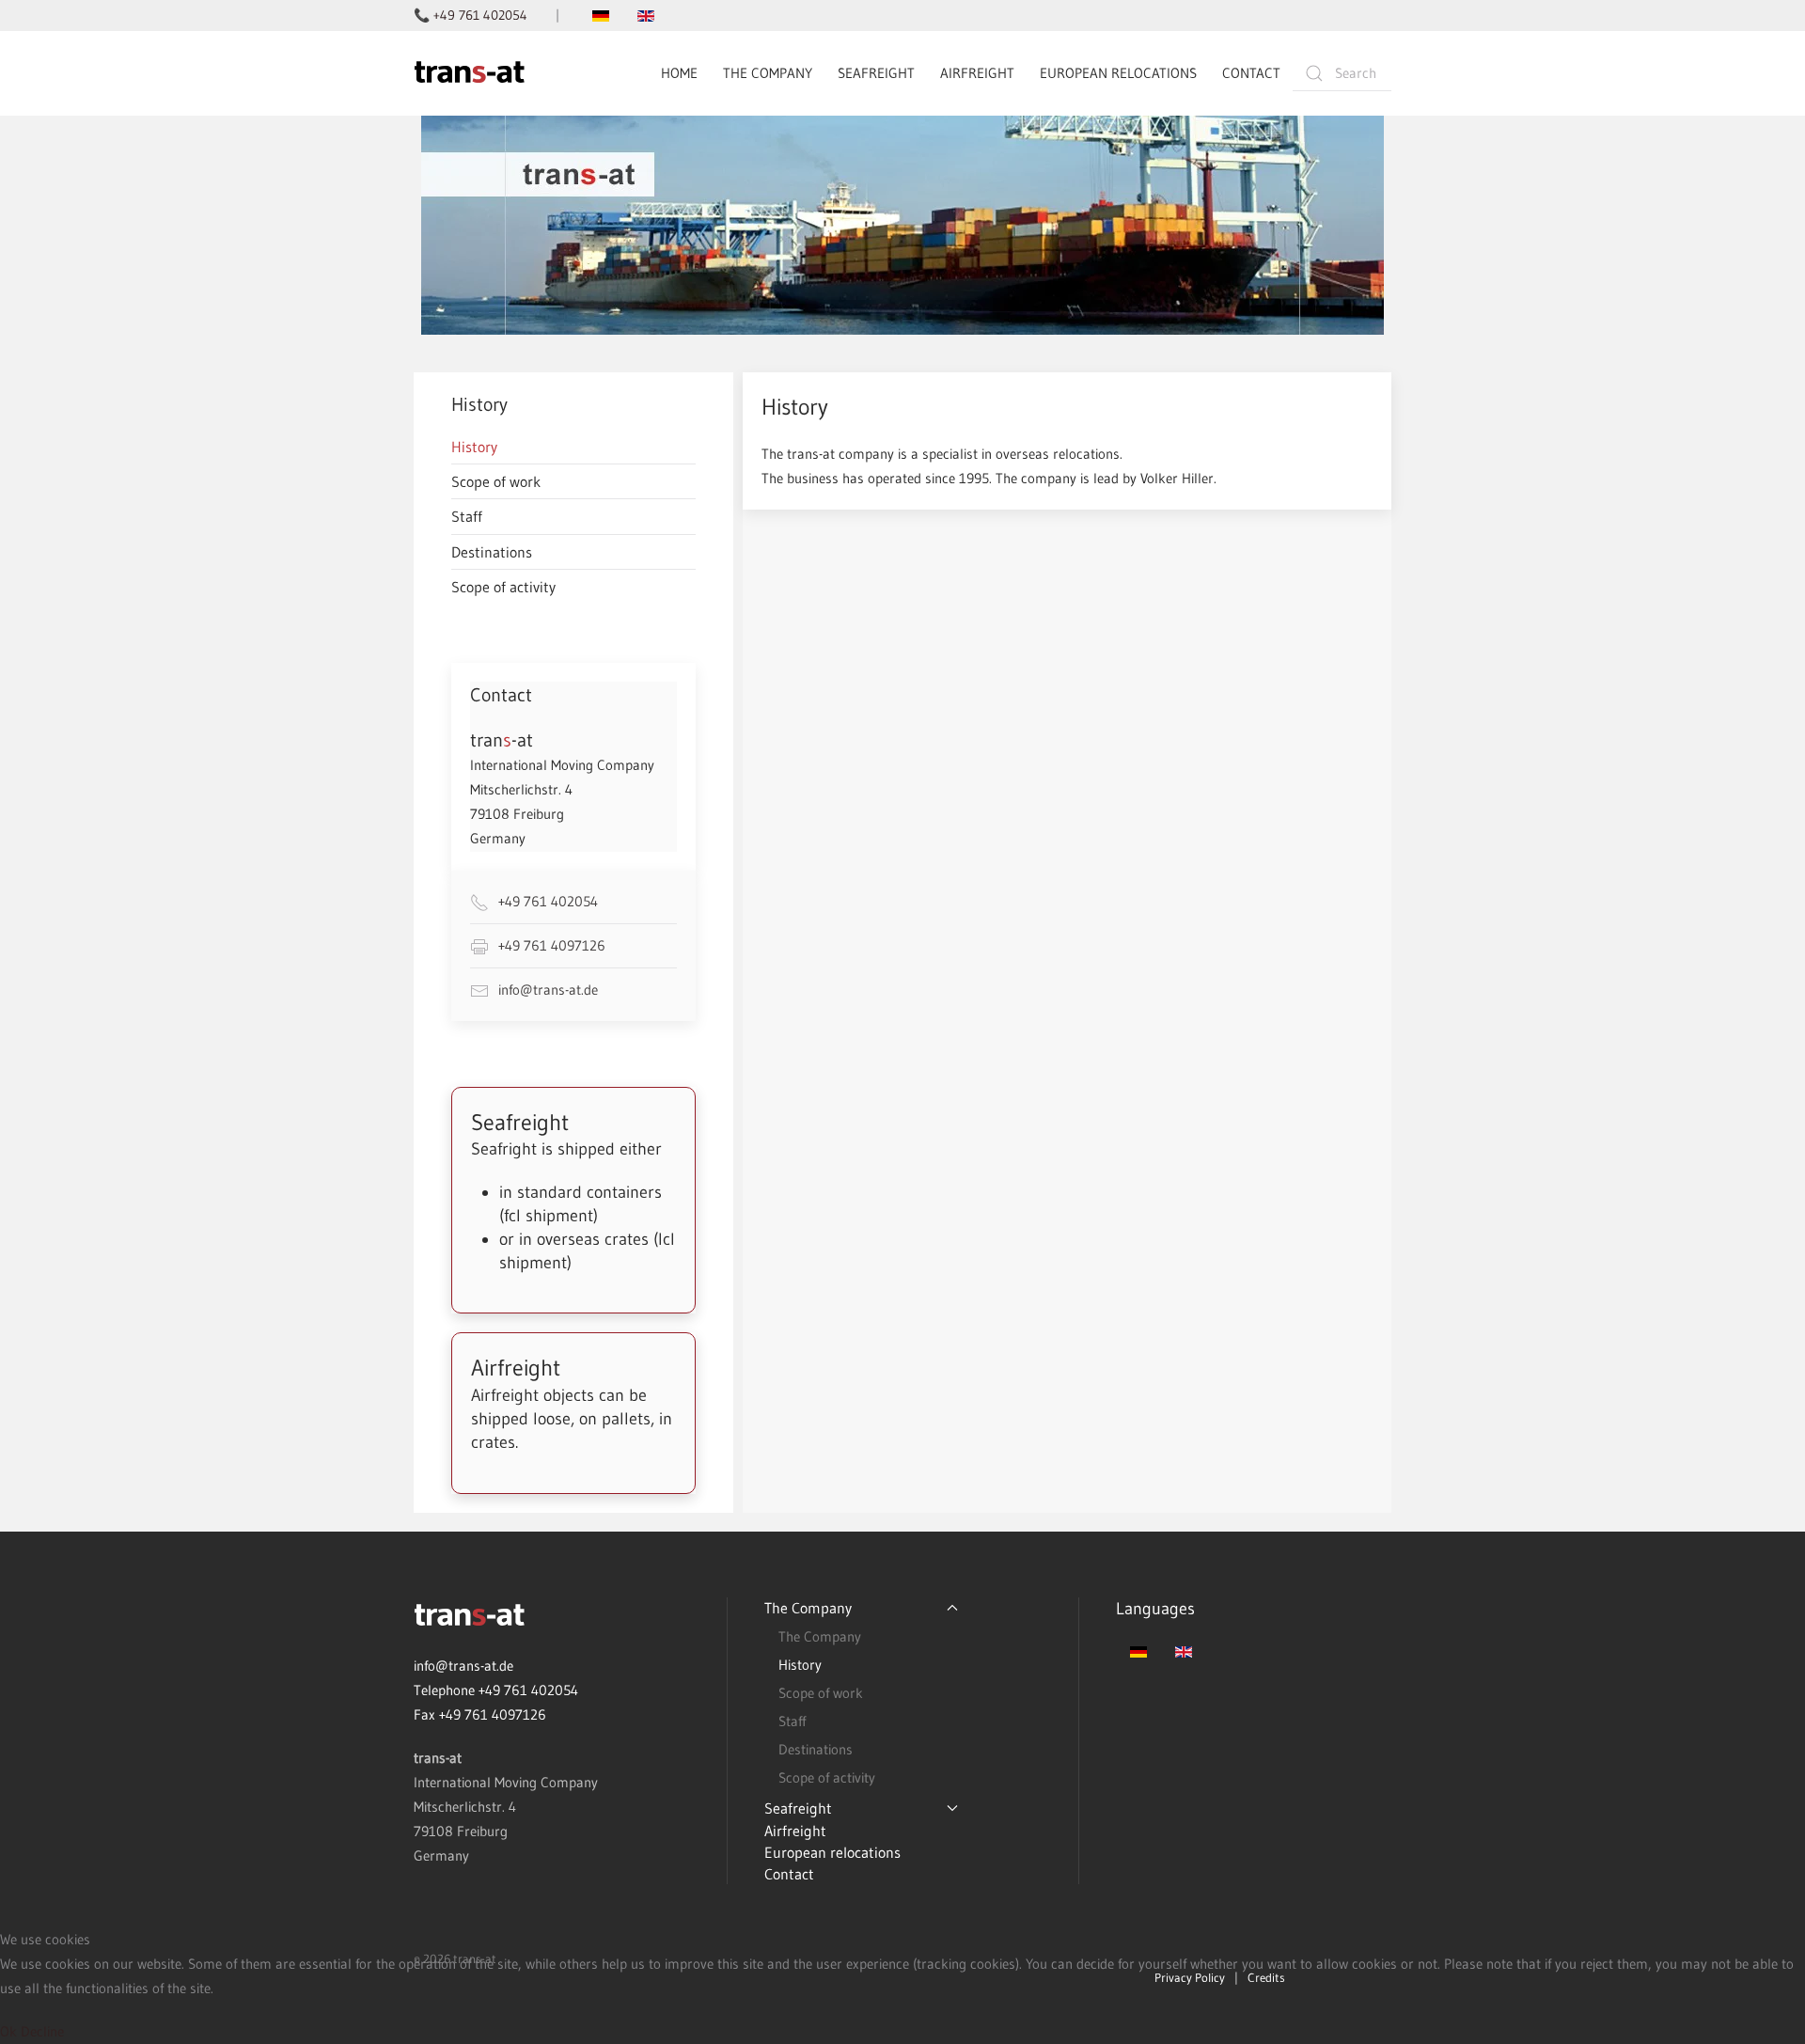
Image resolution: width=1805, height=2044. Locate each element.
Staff (467, 516)
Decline (42, 2031)
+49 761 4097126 (552, 945)
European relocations (1118, 73)
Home (679, 73)
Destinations (492, 552)
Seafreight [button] (876, 73)
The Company (820, 1636)
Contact (1251, 73)
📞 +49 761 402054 (471, 15)
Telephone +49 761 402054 (496, 1690)
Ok (8, 2031)
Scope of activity (503, 587)
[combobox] (1342, 73)
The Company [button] (768, 73)
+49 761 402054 (548, 901)
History (474, 447)
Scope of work (496, 481)
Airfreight (977, 73)
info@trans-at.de (548, 990)
